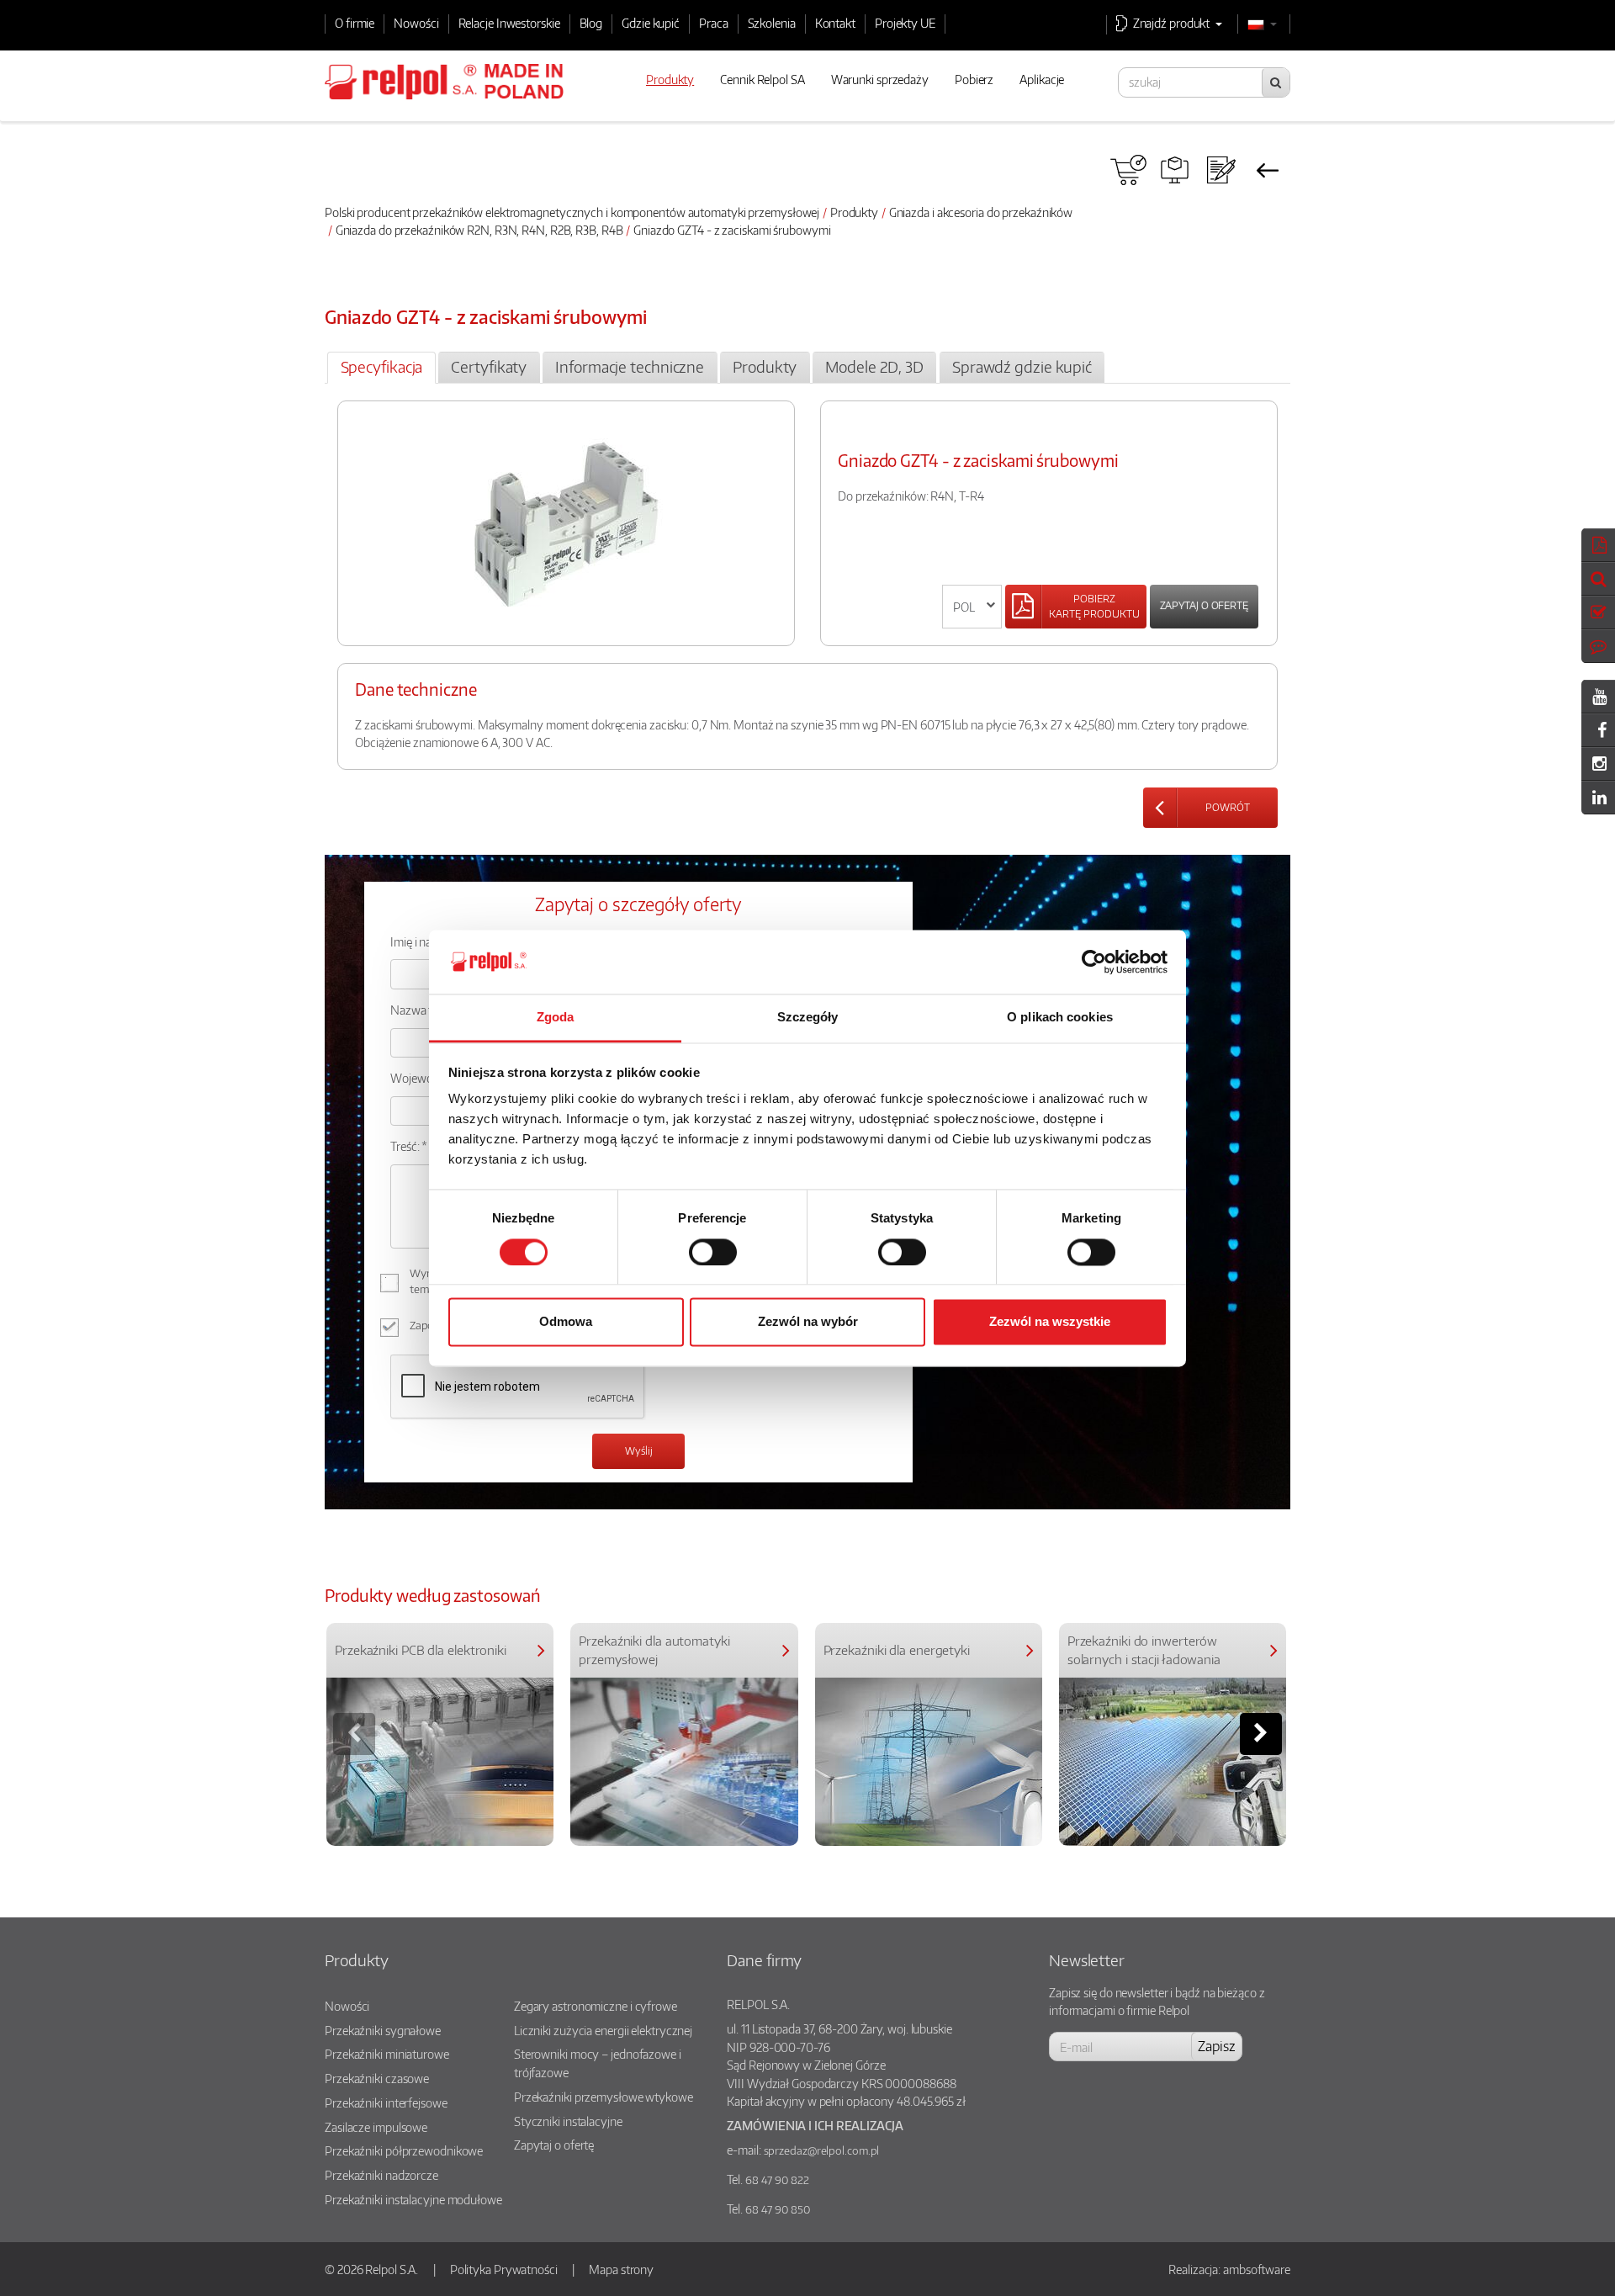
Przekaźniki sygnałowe (383, 2030)
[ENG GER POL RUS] (972, 607)
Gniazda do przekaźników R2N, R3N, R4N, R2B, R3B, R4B (479, 230)
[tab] (381, 368)
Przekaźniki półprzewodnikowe (404, 2150)
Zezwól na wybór (808, 1322)
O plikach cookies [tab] (1060, 1018)
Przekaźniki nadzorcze (381, 2175)
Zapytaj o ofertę (1204, 605)
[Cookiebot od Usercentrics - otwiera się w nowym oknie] (1094, 962)
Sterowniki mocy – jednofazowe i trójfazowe (598, 2063)
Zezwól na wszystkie (1050, 1322)
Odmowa (566, 1322)
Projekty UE (905, 23)
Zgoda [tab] (556, 1018)
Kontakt (835, 23)
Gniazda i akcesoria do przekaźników (981, 212)
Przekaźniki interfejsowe (386, 2102)
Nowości (416, 23)
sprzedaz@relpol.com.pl (822, 2150)
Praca (714, 23)
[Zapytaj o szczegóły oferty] (1221, 170)
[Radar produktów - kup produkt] (1128, 170)
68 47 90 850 (778, 2209)
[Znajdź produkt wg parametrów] (1175, 170)
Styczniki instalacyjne (568, 2121)
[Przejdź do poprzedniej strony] (1267, 170)
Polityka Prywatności (504, 2269)
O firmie (355, 23)
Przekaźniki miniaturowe (387, 2054)
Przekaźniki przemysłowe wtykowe (604, 2097)
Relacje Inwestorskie (509, 23)
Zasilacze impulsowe (376, 2127)
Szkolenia (772, 23)
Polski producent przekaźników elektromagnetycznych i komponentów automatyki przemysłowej (572, 212)
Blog (591, 23)
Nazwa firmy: (424, 1010)
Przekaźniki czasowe (377, 2078)
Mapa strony (621, 2269)
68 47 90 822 (777, 2180)
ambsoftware (1257, 2269)
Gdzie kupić (651, 23)
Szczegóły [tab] (808, 1018)
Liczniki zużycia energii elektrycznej (603, 2030)
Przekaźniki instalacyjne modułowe (413, 2199)
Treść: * (409, 1146)
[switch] (713, 1252)
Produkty (854, 212)
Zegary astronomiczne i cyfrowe (596, 2006)
